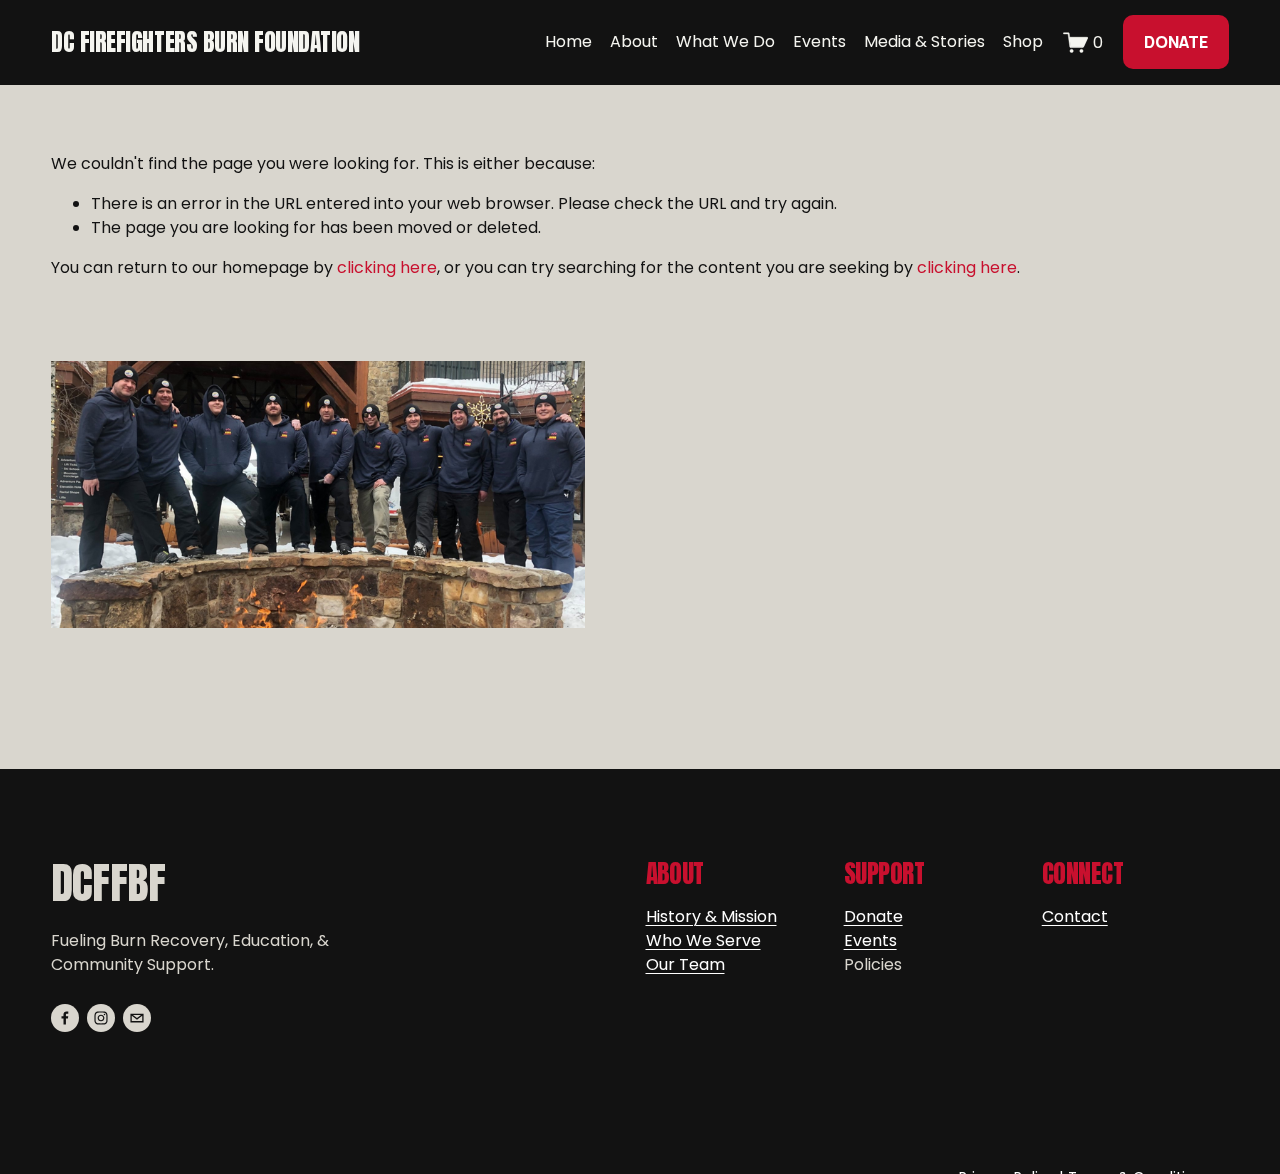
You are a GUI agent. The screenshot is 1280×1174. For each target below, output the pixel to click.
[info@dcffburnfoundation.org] (137, 1018)
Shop (1023, 41)
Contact (1075, 916)
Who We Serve (703, 940)
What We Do (725, 41)
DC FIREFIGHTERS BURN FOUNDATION (205, 42)
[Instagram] (101, 1018)
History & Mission (711, 916)
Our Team (685, 964)
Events (870, 940)
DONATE (1176, 42)
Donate (873, 916)
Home (568, 41)
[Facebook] (65, 1018)
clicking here (387, 267)
